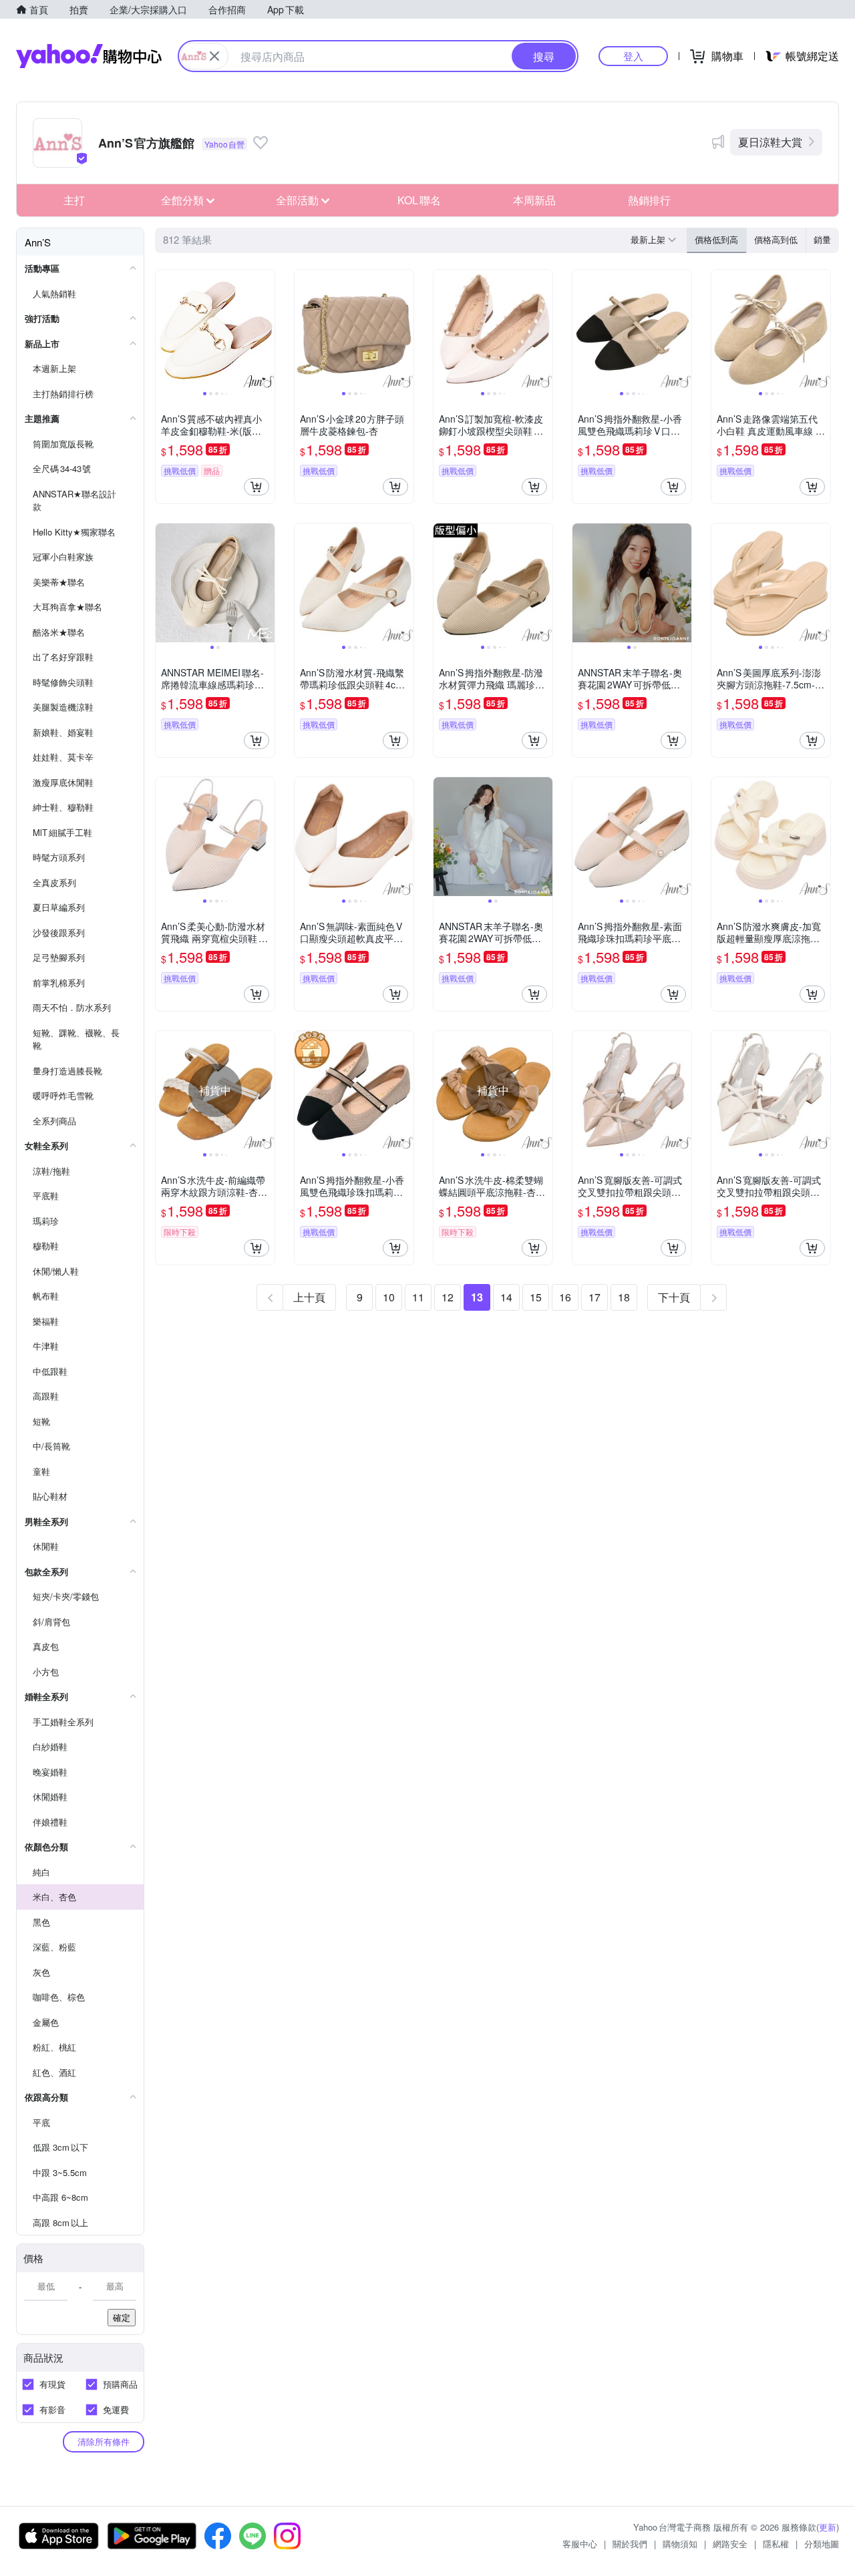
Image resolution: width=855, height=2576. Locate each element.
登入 (633, 56)
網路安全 (730, 2544)
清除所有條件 (104, 2441)
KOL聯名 (419, 200)
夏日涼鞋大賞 (770, 142)
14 (506, 1297)
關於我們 (630, 2544)
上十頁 (309, 1297)
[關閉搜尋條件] (214, 56)
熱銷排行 (649, 200)
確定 (122, 2317)
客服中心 (580, 2544)
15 (536, 1297)
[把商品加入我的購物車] (256, 487)
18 (624, 1297)
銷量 (822, 239)
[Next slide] (266, 329)
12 (448, 1297)
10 (389, 1297)
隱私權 (776, 2544)
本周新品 (534, 200)
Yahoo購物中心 (89, 56)
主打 (74, 200)
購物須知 (680, 2544)
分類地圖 (822, 2544)
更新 (828, 2527)
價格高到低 (776, 239)
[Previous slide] (164, 329)
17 (594, 1297)
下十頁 (674, 1297)
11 (418, 1297)
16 (565, 1297)
